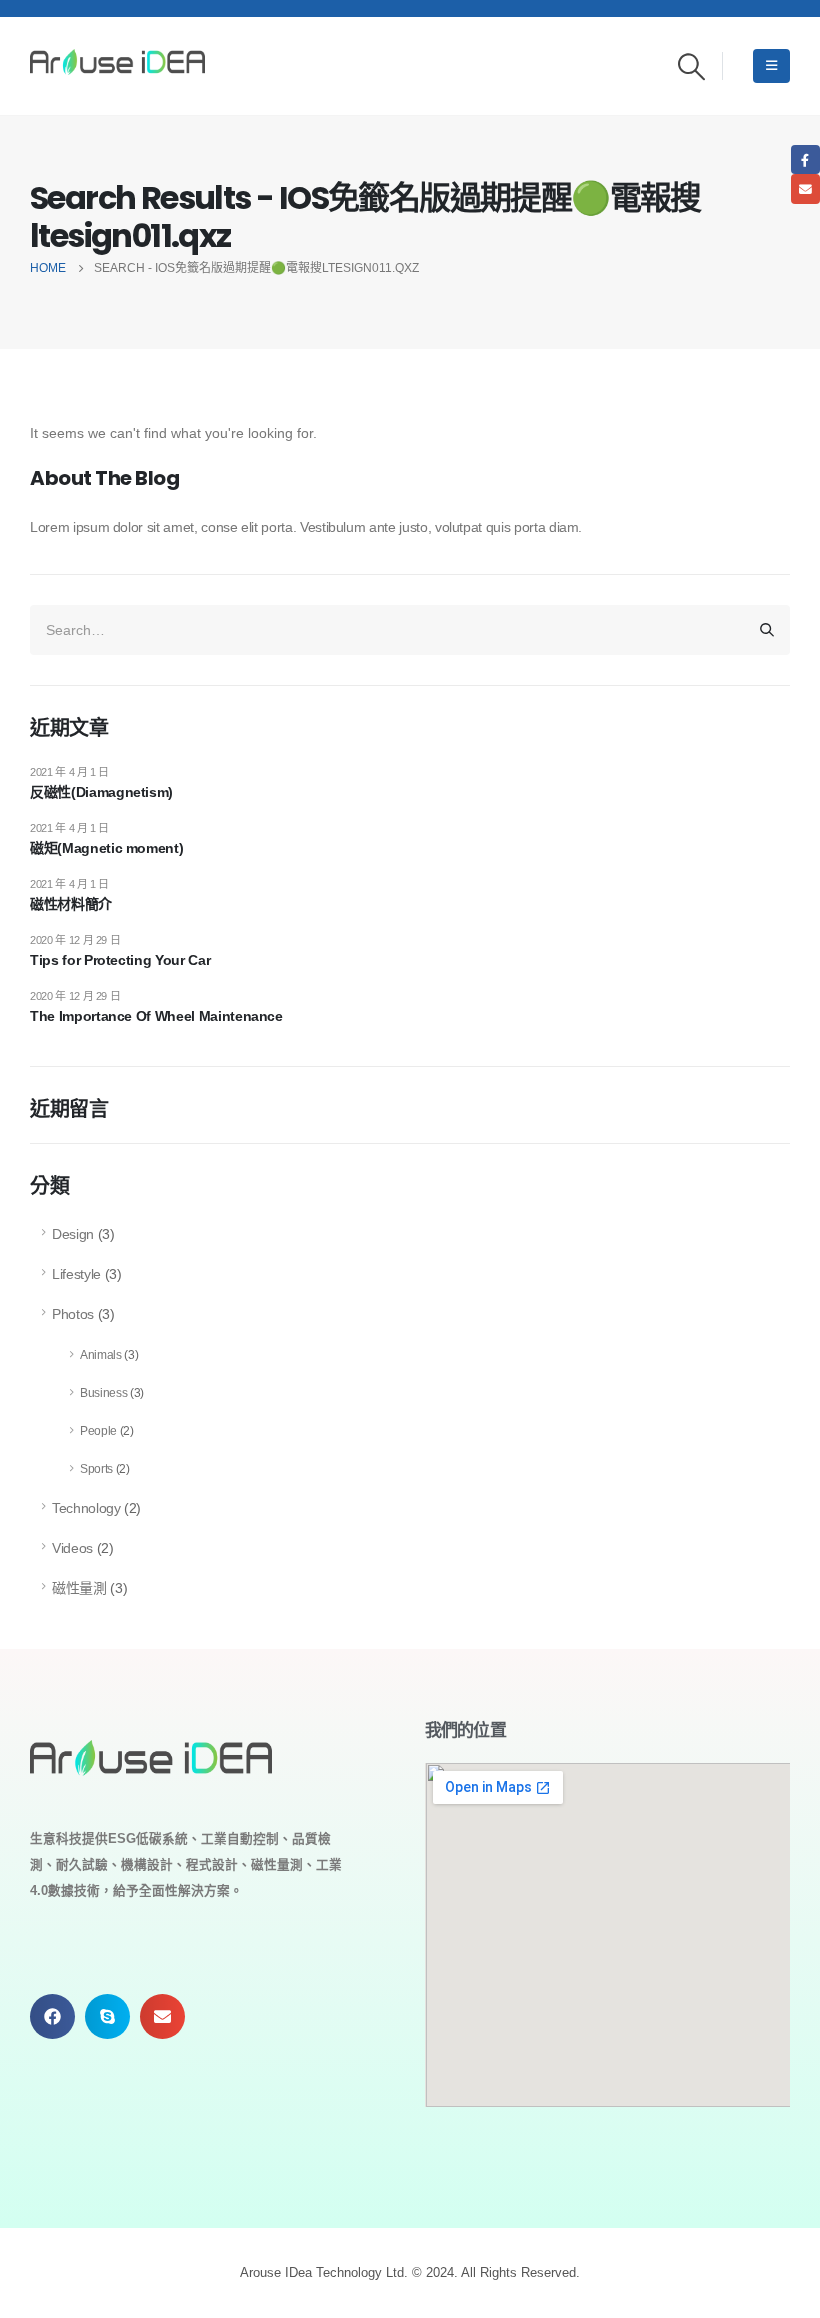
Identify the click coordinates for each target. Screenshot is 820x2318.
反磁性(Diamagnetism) (101, 792)
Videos (72, 1548)
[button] (52, 2016)
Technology (86, 1508)
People (98, 1431)
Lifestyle (76, 1274)
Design (73, 1234)
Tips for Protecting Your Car (120, 960)
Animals (101, 1355)
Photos (73, 1314)
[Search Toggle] (692, 66)
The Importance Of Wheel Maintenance (156, 1016)
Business (103, 1393)
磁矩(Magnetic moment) (106, 848)
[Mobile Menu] (771, 66)
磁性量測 (79, 1588)
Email (805, 188)
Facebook (805, 159)
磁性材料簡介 (71, 904)
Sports (96, 1469)
